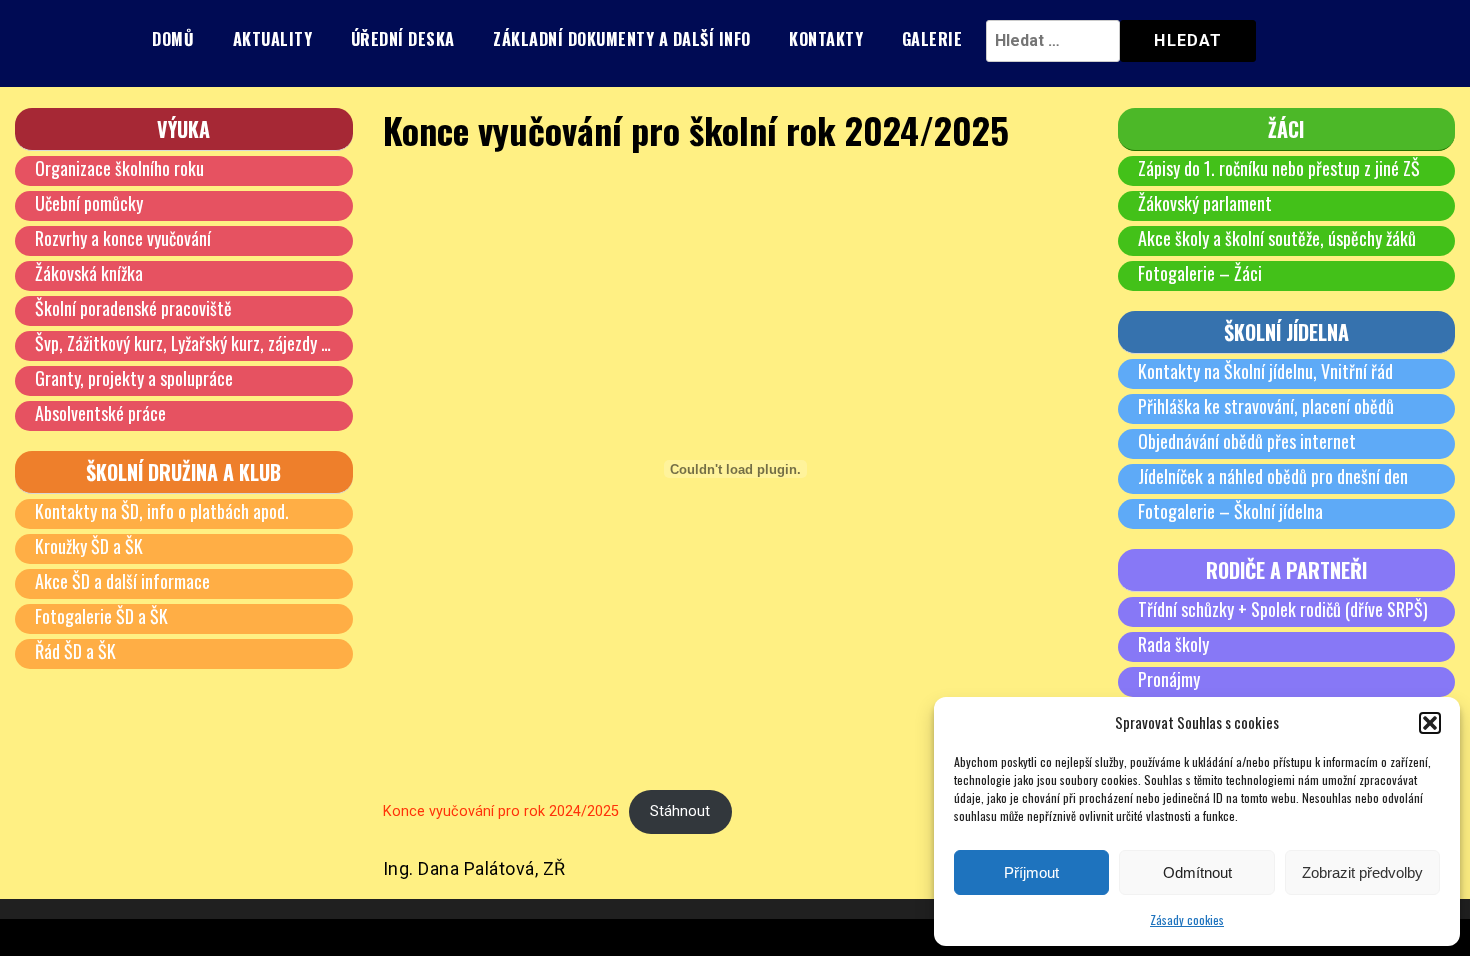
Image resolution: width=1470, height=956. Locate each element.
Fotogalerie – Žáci (1200, 273)
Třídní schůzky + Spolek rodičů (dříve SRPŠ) (1283, 609)
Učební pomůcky (89, 203)
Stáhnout (680, 811)
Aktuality (273, 39)
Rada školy (1173, 644)
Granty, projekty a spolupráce (134, 378)
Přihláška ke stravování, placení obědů (1266, 406)
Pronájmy (1169, 679)
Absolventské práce (100, 413)
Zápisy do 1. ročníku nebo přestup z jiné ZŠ (1279, 168)
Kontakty (826, 39)
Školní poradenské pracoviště (133, 308)
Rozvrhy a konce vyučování (123, 238)
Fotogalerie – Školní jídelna (1230, 511)
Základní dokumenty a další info (622, 39)
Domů (173, 39)
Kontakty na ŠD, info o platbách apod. (162, 511)
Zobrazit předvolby (1362, 872)
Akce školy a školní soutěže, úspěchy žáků (1277, 238)
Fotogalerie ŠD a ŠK (101, 616)
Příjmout (1031, 872)
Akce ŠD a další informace (122, 581)
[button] (1430, 723)
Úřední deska (403, 39)
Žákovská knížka (89, 273)
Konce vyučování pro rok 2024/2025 (501, 811)
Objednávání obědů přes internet (1247, 441)
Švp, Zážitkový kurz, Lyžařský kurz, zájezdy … (183, 343)
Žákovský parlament (1205, 203)
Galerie (932, 39)
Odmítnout (1197, 872)
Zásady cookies (1187, 919)
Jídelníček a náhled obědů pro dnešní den (1273, 476)
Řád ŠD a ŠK (75, 651)
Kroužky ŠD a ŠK (89, 546)
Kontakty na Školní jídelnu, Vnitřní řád (1265, 371)
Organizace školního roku (119, 168)
